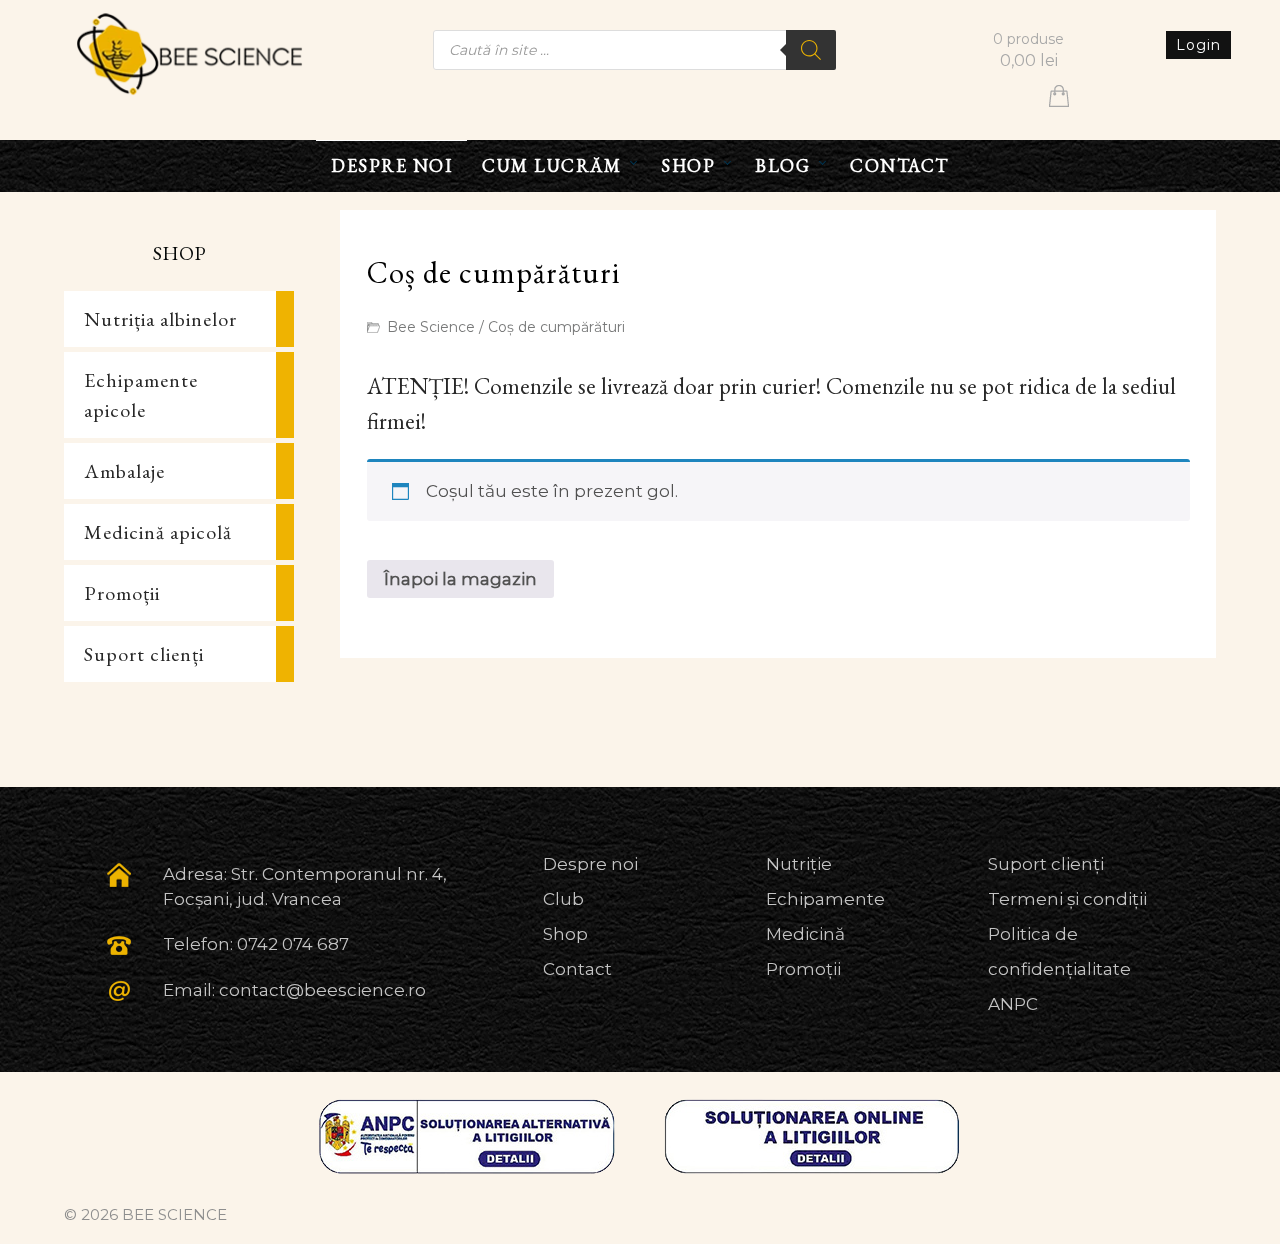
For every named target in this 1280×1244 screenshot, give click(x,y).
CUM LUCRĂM (551, 165)
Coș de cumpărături (556, 327)
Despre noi (590, 864)
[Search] (811, 50)
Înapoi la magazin (460, 579)
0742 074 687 (293, 944)
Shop (565, 934)
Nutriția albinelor (160, 319)
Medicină (805, 934)
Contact (577, 969)
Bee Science (431, 327)
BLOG (782, 165)
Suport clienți (144, 654)
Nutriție (799, 864)
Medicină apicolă (158, 532)
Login (1198, 45)
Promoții (122, 593)
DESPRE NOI (391, 165)
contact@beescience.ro (322, 990)
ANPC (1013, 1004)
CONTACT (899, 165)
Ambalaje (124, 471)
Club (563, 899)
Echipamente (825, 899)
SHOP (688, 165)
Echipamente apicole (141, 395)
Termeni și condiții (1067, 899)
